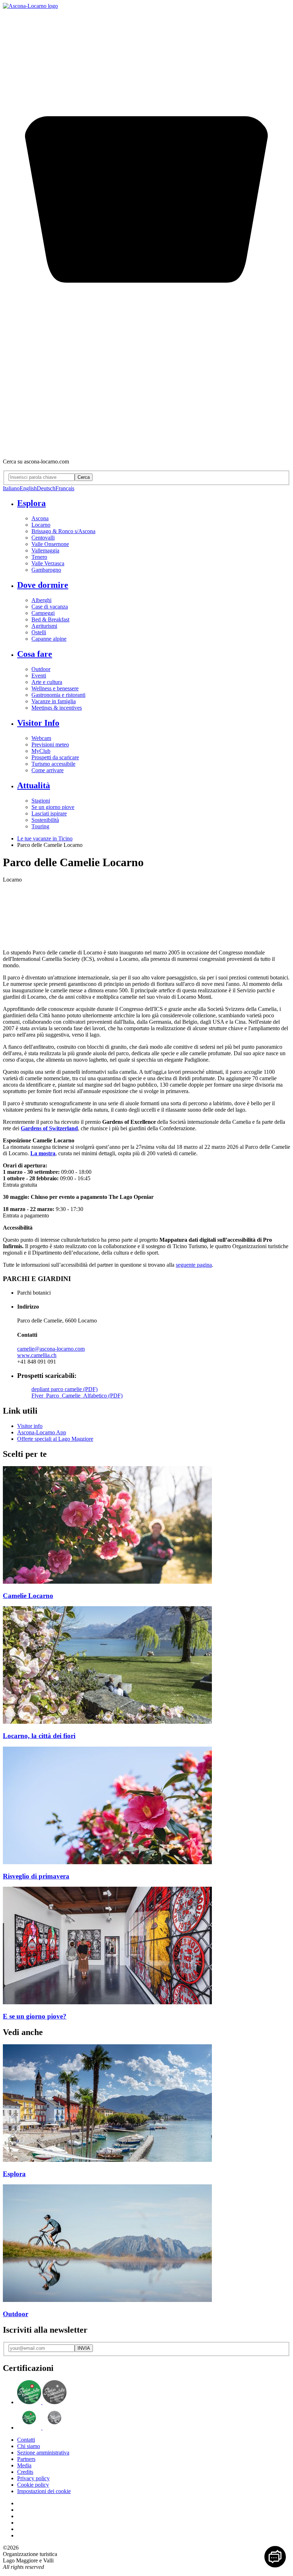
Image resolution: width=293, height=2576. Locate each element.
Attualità (34, 785)
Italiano (11, 488)
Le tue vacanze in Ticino (45, 838)
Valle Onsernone (50, 544)
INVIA (84, 2348)
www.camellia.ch (37, 1355)
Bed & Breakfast (50, 619)
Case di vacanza (50, 607)
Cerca (84, 477)
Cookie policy (33, 2485)
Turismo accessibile (53, 764)
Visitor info (30, 1426)
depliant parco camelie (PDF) (64, 1389)
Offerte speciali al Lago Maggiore (55, 1439)
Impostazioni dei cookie (44, 2491)
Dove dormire (43, 585)
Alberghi (41, 600)
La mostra (43, 1153)
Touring (40, 826)
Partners (26, 2459)
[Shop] (146, 449)
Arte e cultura (47, 682)
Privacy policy (33, 2478)
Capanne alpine (49, 639)
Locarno (41, 525)
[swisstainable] (42, 2402)
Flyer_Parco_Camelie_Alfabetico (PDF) (77, 1396)
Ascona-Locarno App (42, 1432)
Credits (25, 2472)
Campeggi (43, 613)
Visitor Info (38, 723)
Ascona (40, 518)
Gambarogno (46, 570)
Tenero (39, 557)
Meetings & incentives (57, 708)
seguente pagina (194, 1265)
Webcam (41, 738)
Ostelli (39, 632)
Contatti (26, 2440)
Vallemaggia (45, 550)
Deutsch (46, 488)
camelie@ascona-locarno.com (51, 1349)
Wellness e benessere (55, 688)
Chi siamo (29, 2446)
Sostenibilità (45, 820)
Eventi (39, 676)
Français (65, 488)
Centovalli (43, 538)
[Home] (30, 6)
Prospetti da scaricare (55, 757)
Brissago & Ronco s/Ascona (63, 531)
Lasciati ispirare (49, 813)
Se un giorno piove (53, 807)
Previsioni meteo (50, 744)
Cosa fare (35, 654)
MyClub (41, 751)
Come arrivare (48, 770)
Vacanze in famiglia (54, 701)
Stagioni (41, 801)
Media (24, 2465)
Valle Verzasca (48, 563)
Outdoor (41, 669)
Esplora (31, 503)
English (28, 488)
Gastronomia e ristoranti (58, 695)
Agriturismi (44, 626)
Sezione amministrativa (43, 2453)
